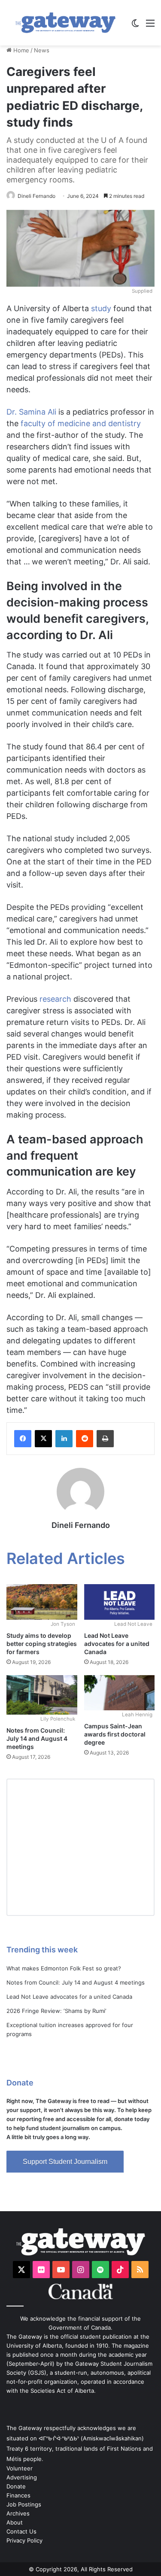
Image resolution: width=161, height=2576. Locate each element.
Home (20, 50)
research (55, 999)
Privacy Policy (24, 2540)
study (101, 308)
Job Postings (24, 2504)
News (42, 50)
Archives (18, 2513)
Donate (16, 2486)
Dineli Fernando (36, 196)
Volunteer (20, 2468)
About (15, 2522)
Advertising (22, 2477)
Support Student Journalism (65, 2162)
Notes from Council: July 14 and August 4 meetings (37, 1738)
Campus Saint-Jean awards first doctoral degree (115, 1734)
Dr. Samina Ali (31, 412)
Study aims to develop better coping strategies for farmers (42, 1644)
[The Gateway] (65, 23)
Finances (18, 2495)
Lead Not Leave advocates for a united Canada (117, 1644)
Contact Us (21, 2531)
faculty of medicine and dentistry (81, 423)
